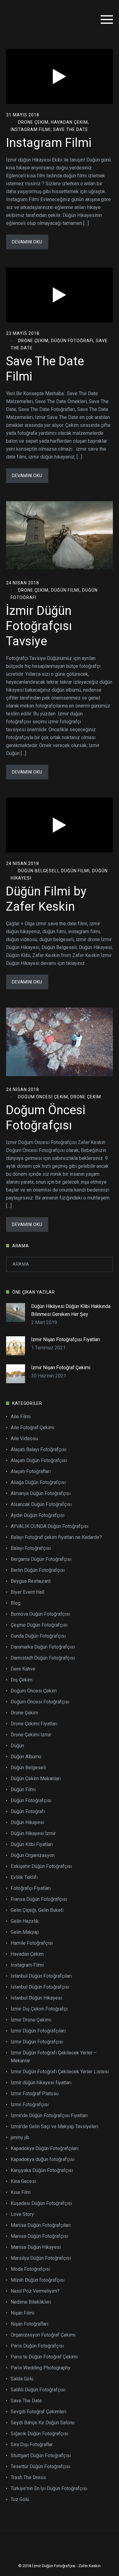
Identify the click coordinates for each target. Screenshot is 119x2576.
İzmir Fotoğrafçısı (30, 2105)
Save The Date (71, 129)
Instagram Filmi (31, 129)
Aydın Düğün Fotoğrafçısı (38, 1515)
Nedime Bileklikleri (31, 2302)
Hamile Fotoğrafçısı (32, 1943)
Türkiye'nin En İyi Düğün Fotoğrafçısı (49, 2488)
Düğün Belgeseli (38, 871)
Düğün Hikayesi (27, 1822)
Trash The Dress (28, 2477)
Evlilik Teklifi (24, 1877)
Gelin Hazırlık (25, 1921)
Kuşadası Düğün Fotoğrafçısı (41, 2203)
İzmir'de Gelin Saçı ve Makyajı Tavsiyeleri (54, 2126)
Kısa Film (21, 2192)
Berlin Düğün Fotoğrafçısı (38, 1570)
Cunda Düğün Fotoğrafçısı (38, 1636)
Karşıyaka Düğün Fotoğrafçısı (42, 2170)
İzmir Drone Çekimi (31, 2020)
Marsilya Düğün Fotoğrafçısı (41, 2258)
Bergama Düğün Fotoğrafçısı (41, 1559)
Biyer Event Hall (27, 1592)
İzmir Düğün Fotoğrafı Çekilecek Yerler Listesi (60, 2072)
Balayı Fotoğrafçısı (31, 1548)
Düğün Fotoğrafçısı (31, 1800)
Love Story (22, 2214)
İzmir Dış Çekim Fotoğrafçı (39, 2009)
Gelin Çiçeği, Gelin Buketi (37, 1910)
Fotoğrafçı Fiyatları (31, 1888)
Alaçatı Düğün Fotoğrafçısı (39, 1460)
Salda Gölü (22, 2379)
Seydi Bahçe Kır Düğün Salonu (43, 2423)
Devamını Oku (27, 242)
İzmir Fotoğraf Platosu (35, 2094)
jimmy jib (20, 2137)
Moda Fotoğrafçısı (30, 2269)
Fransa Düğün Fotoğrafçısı (39, 1899)
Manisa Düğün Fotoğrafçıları (41, 2225)
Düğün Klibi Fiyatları (32, 1844)
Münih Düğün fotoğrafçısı (38, 2280)
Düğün (17, 1746)
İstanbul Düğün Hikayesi (36, 1998)
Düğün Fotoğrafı (72, 341)
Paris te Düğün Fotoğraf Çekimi (44, 2357)
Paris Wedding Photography (41, 2368)
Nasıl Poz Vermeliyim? (35, 2291)
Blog (16, 1603)
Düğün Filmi (65, 590)
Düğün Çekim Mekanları (36, 1779)
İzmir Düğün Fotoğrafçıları (38, 2031)
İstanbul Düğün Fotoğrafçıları (41, 1976)
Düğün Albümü (26, 1757)
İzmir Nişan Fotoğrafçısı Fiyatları (66, 1339)
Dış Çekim (22, 1680)
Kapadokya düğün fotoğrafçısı (43, 2159)
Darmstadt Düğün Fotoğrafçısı (43, 1658)
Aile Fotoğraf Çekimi (32, 1428)
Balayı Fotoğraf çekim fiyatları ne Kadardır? (56, 1537)
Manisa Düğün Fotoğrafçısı (39, 2236)
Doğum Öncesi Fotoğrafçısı (40, 1702)
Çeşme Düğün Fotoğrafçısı (39, 1625)
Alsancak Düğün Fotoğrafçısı (41, 1504)
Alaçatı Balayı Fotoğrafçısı (38, 1449)
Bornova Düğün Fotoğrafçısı (40, 1614)
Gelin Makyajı (25, 1932)
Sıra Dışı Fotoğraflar (32, 2445)
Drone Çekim (33, 122)
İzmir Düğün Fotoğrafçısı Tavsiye (39, 626)
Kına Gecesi (23, 2181)
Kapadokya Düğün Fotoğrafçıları (45, 2148)
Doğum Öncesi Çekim (43, 1097)
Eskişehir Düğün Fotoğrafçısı (41, 1866)
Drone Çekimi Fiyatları (34, 1724)
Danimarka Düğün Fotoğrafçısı (43, 1647)
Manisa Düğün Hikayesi (36, 2247)
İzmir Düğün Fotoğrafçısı (37, 2042)
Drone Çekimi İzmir (31, 1735)
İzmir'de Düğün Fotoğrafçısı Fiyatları (49, 2115)
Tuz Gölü (20, 2499)
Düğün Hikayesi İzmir (33, 1833)
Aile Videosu (24, 1439)
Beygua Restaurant (31, 1581)
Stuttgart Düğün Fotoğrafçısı (41, 2456)
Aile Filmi (21, 1417)
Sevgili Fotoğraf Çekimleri (38, 2412)
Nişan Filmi (22, 2313)
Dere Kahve (23, 1669)
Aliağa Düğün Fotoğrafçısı (38, 1482)
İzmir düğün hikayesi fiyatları (41, 2083)
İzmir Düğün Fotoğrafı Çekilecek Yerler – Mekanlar (54, 2057)
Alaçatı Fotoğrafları (31, 1471)
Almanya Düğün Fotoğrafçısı (41, 1493)
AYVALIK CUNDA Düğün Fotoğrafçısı (49, 1526)
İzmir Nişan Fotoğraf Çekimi (61, 1368)
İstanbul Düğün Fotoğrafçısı (40, 1987)
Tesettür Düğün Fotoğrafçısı (40, 2466)
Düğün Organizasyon (33, 1855)
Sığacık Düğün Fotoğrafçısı (39, 2434)
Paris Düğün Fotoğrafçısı (37, 2346)
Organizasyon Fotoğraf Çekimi (43, 2335)
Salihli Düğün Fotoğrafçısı (38, 2390)
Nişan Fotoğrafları (29, 2324)
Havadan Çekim (69, 122)
